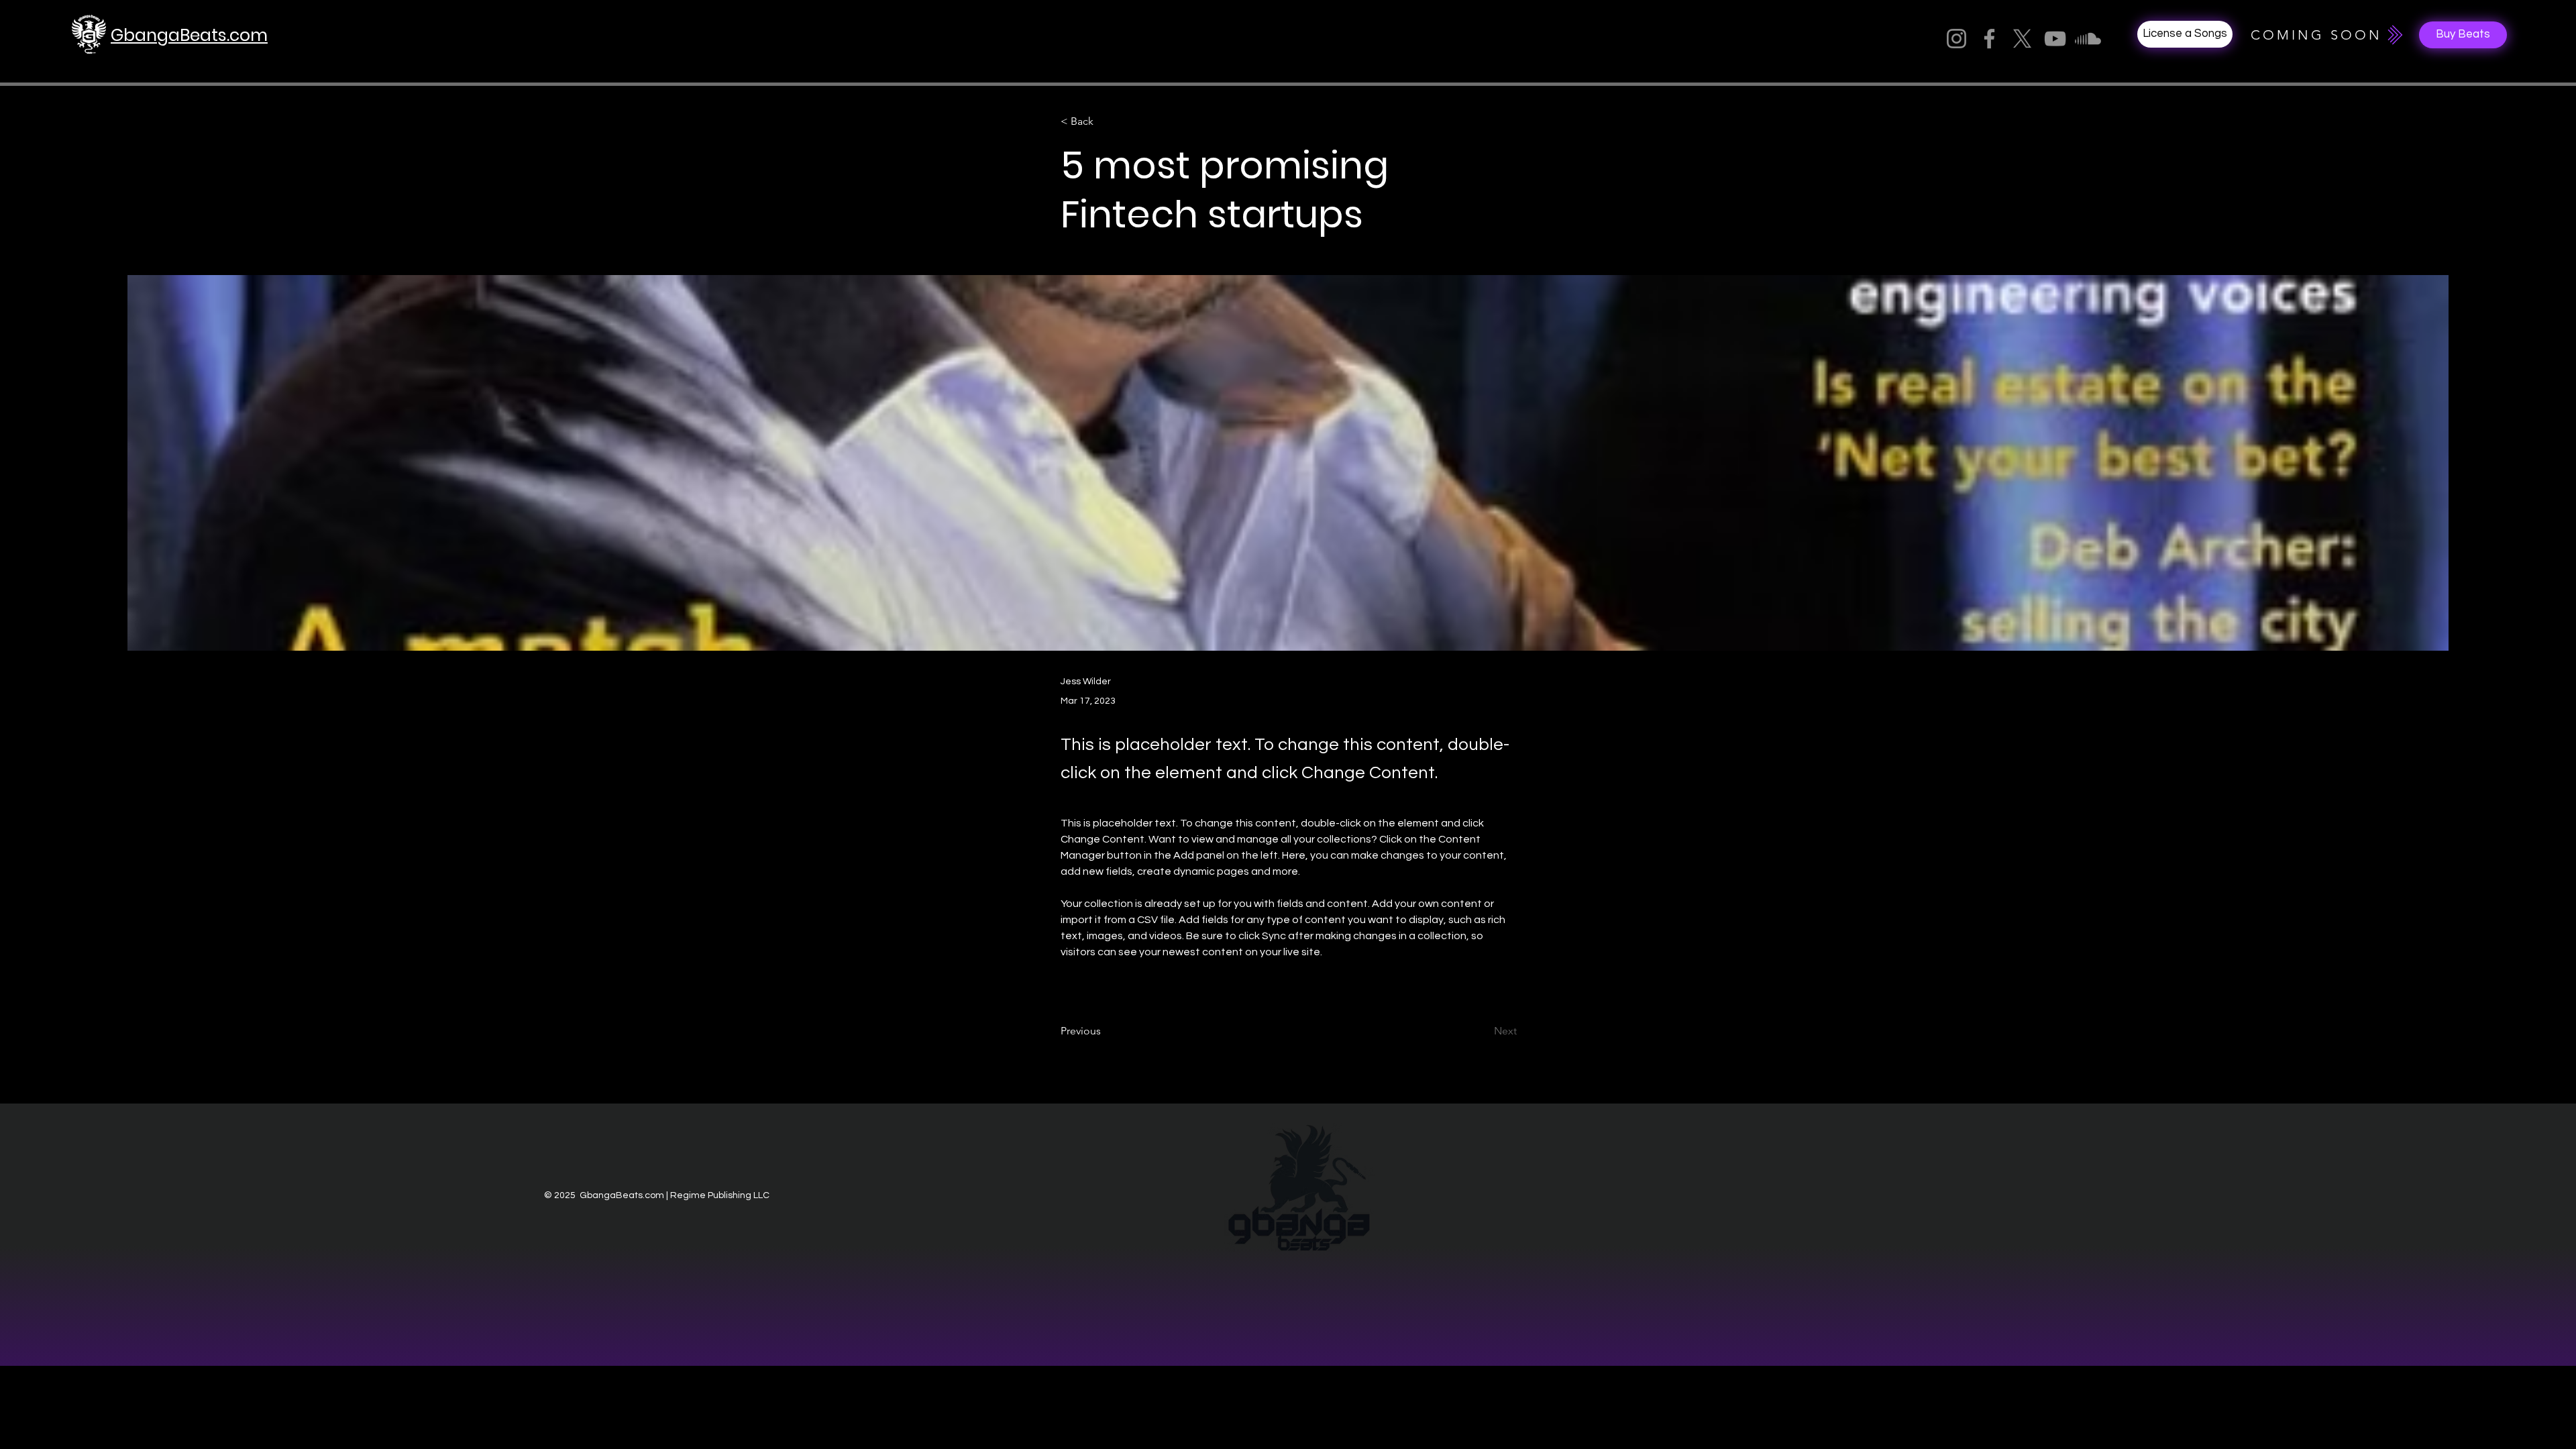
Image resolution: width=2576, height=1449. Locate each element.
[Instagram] (1956, 39)
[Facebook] (1989, 39)
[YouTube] (2055, 39)
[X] (2022, 39)
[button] (2463, 35)
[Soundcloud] (2088, 39)
